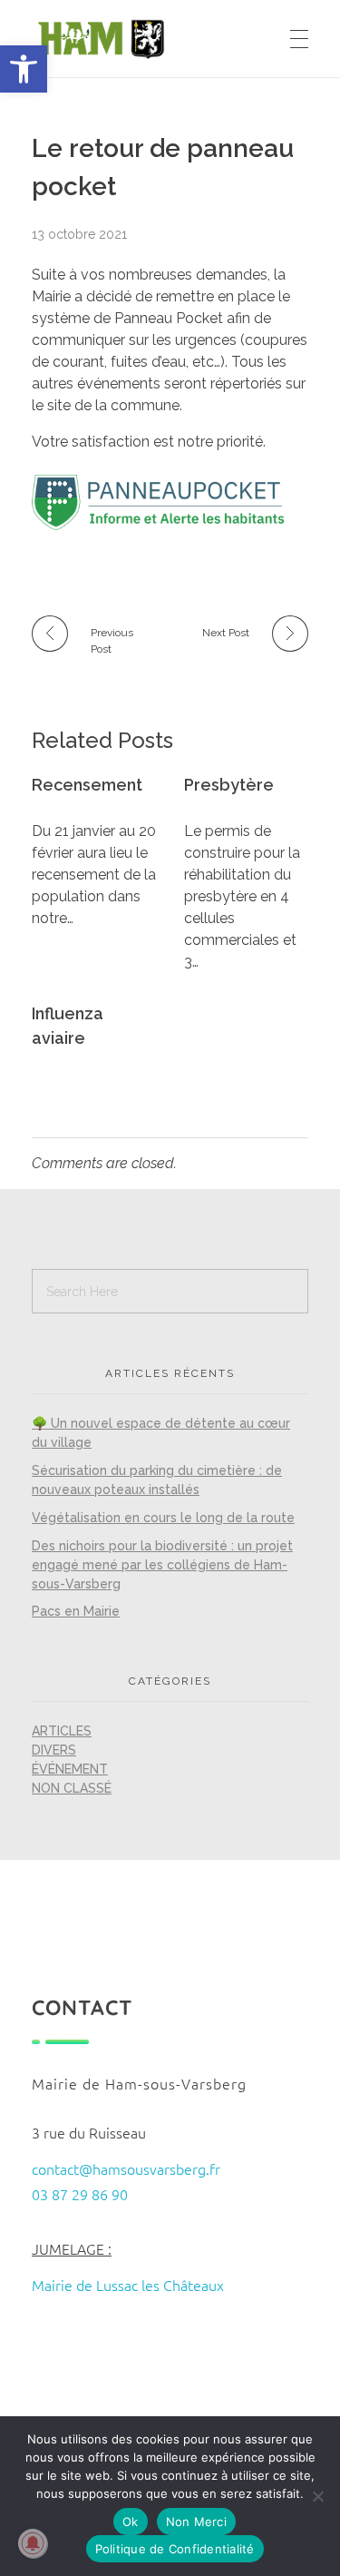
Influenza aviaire (68, 1026)
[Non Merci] (317, 2496)
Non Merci (196, 2522)
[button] (24, 69)
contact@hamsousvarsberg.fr (126, 2168)
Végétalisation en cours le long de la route (163, 1518)
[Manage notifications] (33, 2543)
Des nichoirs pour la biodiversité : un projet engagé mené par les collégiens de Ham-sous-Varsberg (162, 1565)
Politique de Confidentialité (175, 2549)
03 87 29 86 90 (80, 2194)
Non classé (72, 1788)
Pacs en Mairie (76, 1611)
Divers (54, 1750)
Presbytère (229, 785)
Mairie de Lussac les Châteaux (128, 2285)
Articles (62, 1731)
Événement (70, 1769)
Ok (131, 2522)
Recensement (87, 785)
